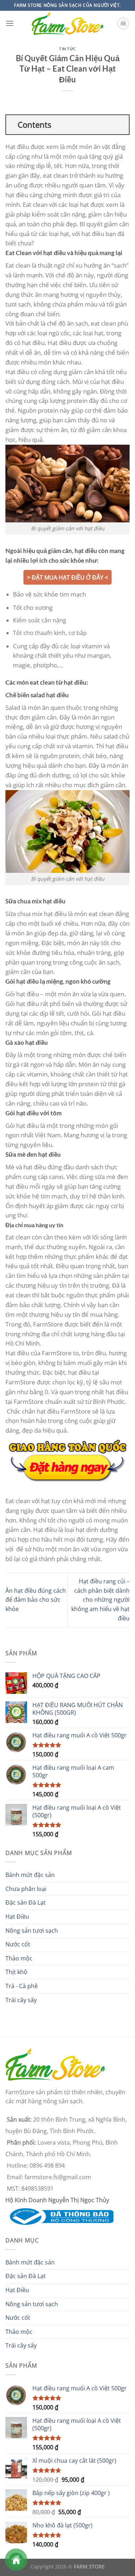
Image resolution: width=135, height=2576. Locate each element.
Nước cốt (18, 1944)
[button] (10, 23)
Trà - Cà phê (22, 1986)
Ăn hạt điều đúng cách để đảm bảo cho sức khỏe (36, 1600)
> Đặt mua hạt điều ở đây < (67, 577)
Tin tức (67, 49)
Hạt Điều (17, 1917)
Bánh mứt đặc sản (30, 1875)
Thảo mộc (19, 1958)
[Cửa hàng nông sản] (59, 2216)
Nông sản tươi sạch (32, 1931)
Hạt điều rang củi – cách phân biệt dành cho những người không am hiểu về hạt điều (100, 1600)
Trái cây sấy (21, 2000)
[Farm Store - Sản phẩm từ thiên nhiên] (68, 24)
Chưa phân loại (26, 1889)
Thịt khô (16, 1972)
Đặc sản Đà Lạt (26, 1902)
